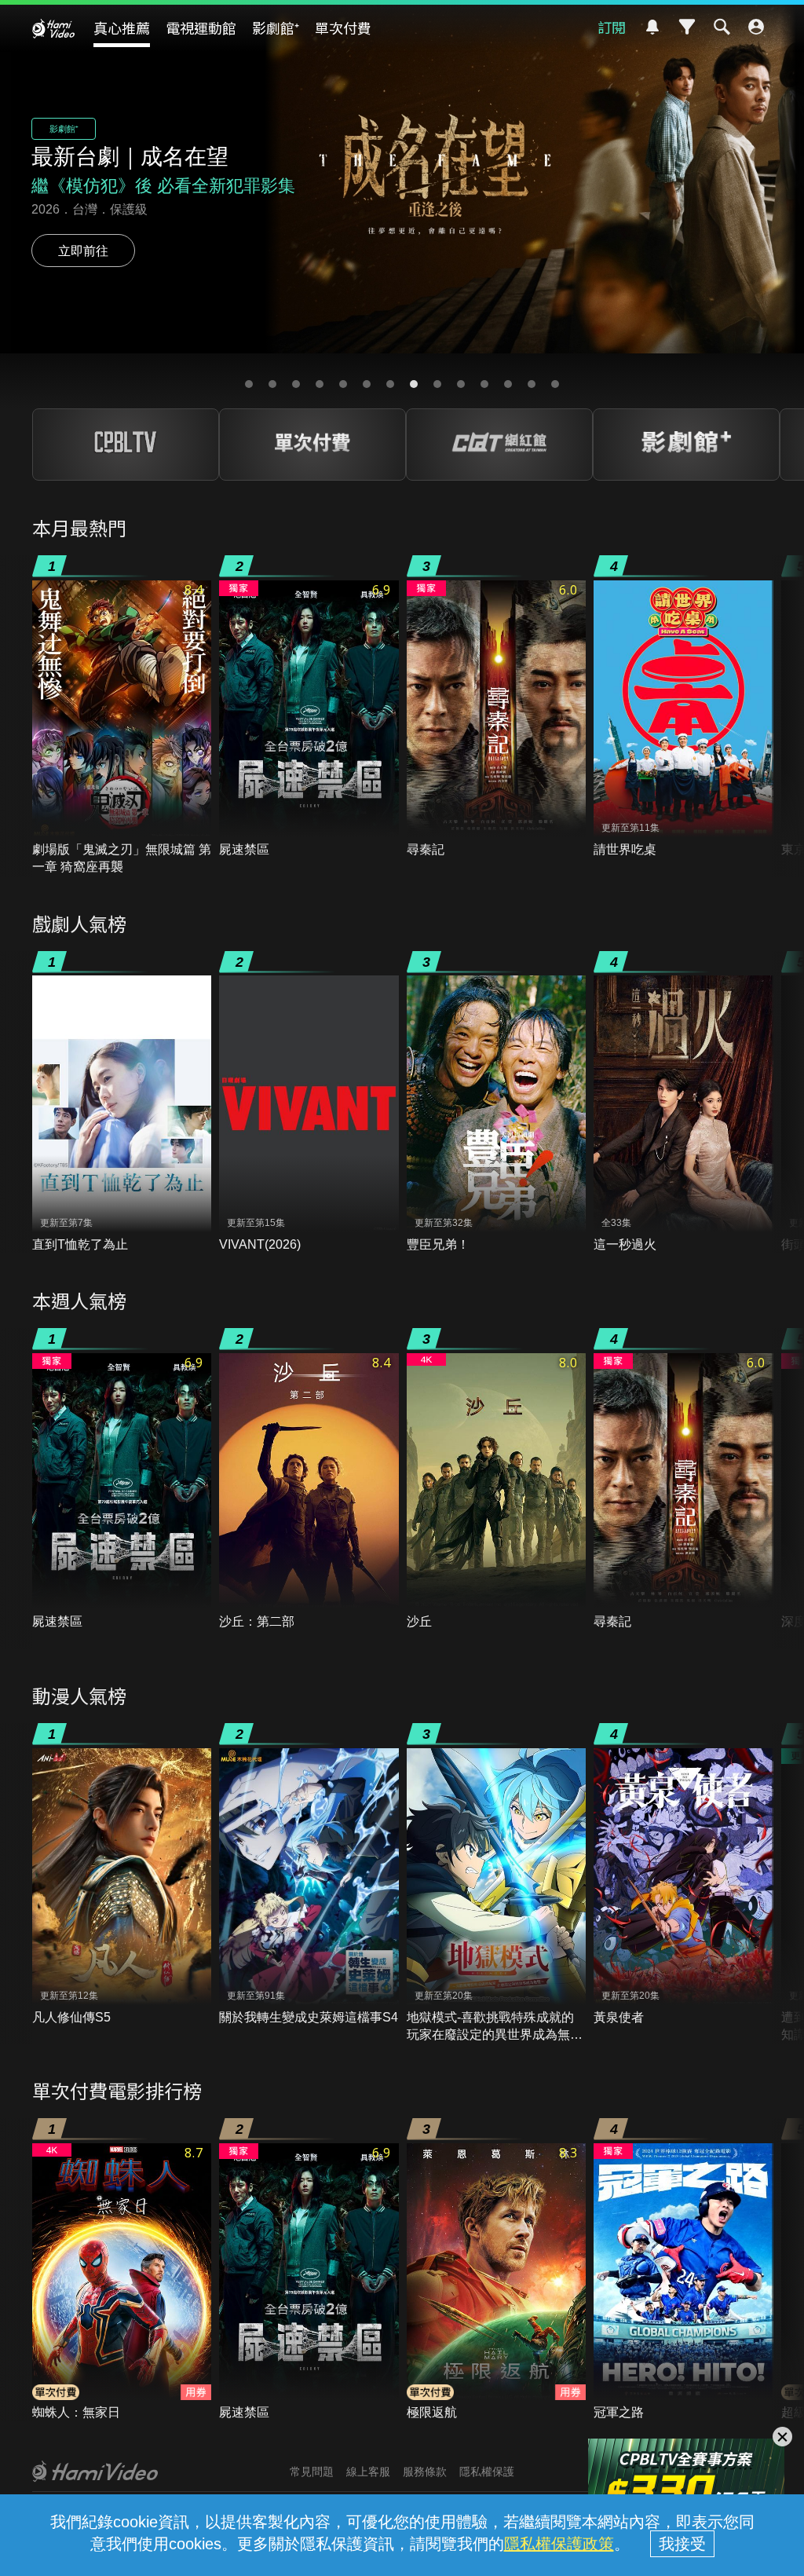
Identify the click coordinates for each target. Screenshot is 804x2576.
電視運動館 (201, 27)
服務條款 (425, 2472)
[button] (249, 384)
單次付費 (343, 27)
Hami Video (53, 28)
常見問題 (312, 2472)
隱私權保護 (487, 2472)
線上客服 (368, 2472)
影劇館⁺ (276, 27)
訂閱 (612, 27)
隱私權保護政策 (559, 2544)
